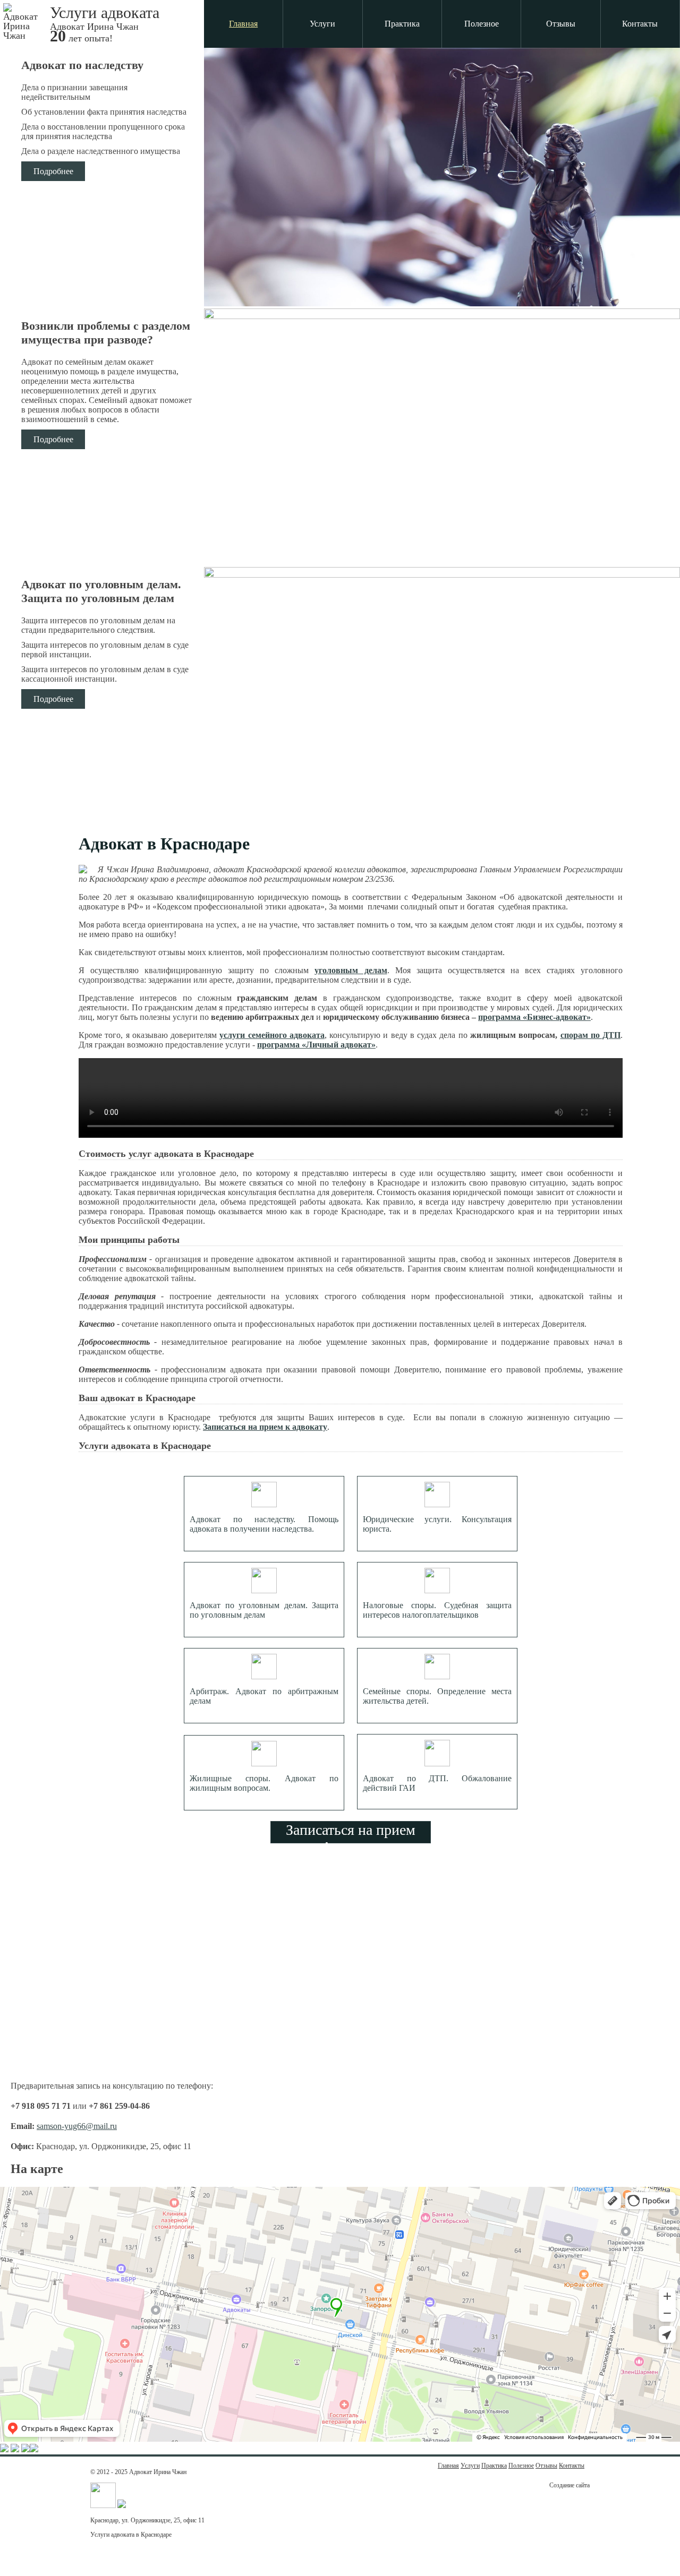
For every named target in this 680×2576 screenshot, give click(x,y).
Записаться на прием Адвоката (351, 1832)
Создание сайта (569, 2485)
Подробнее (53, 171)
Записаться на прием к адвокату (265, 1427)
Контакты (640, 24)
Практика (402, 24)
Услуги (322, 24)
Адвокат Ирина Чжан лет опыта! (105, 23)
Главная (243, 24)
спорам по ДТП (591, 1035)
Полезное (482, 24)
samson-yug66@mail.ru (77, 2126)
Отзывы (561, 24)
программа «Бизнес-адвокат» (534, 1017)
